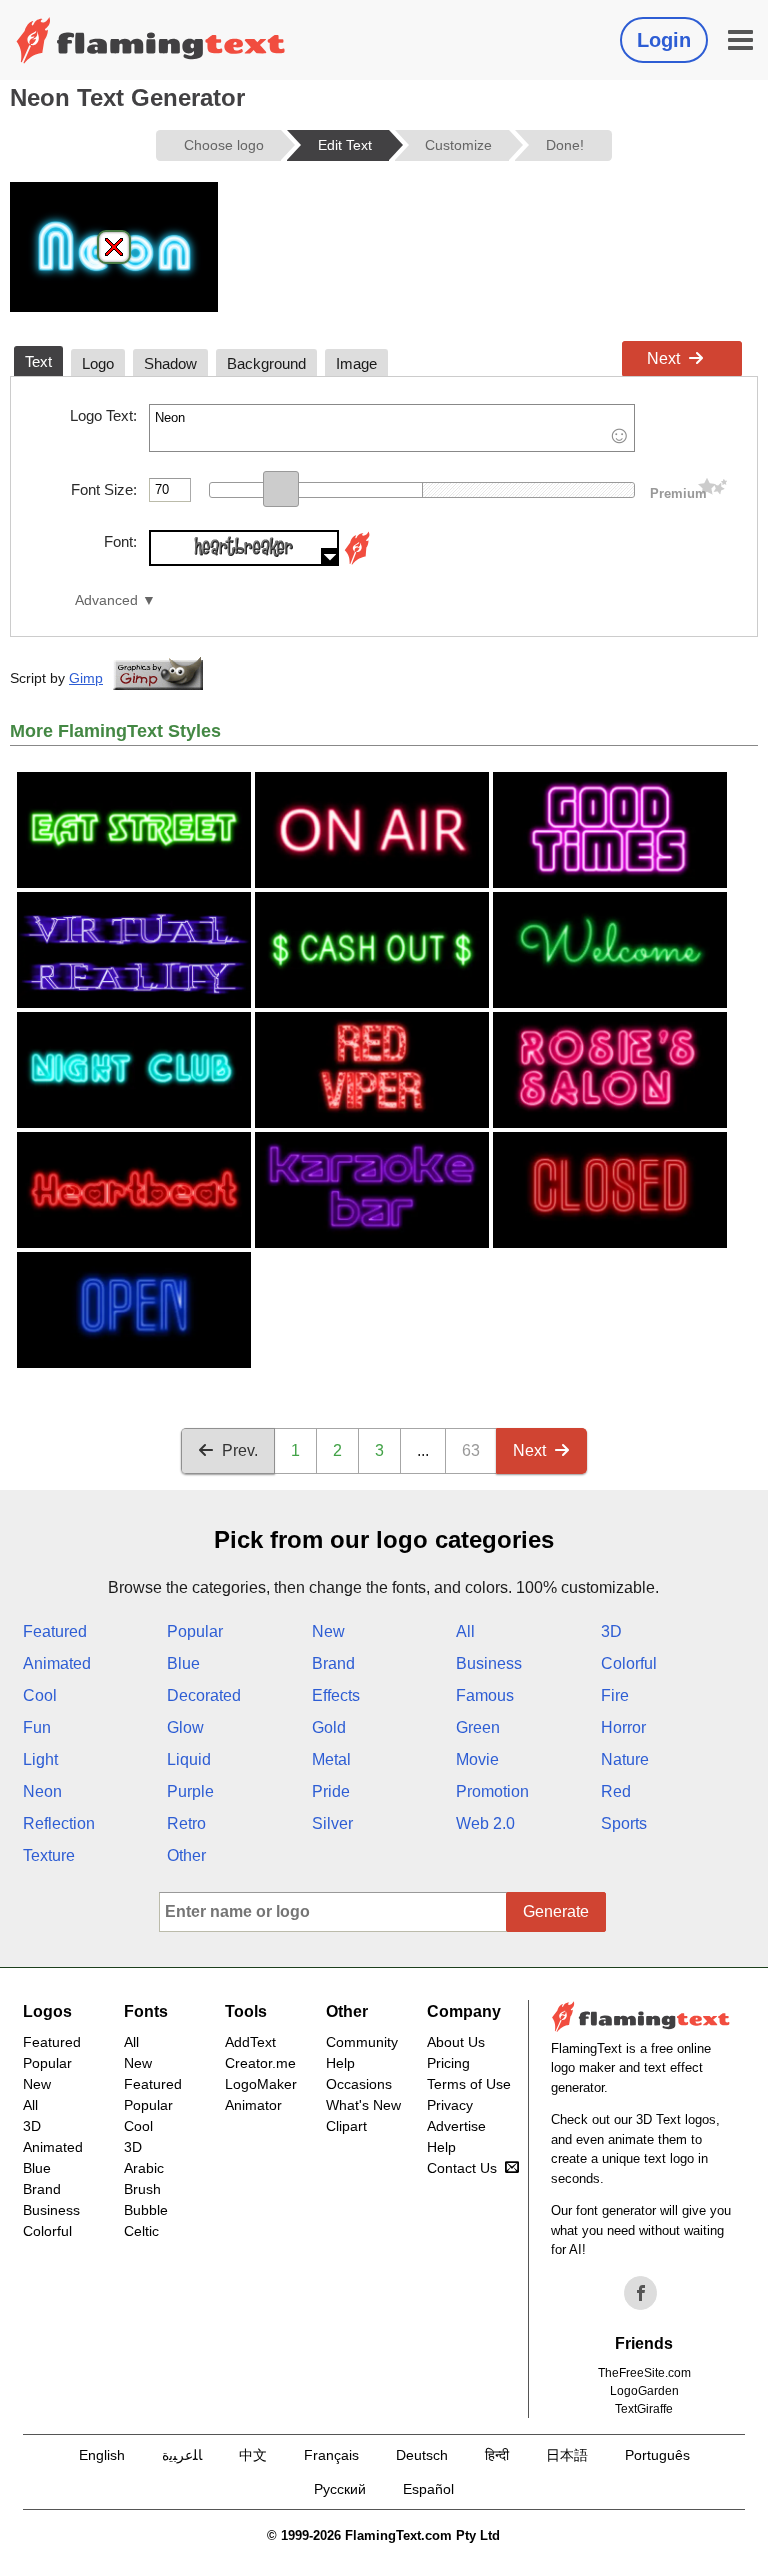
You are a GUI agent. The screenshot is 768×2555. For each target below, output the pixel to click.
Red (616, 1791)
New (328, 1631)
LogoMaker (261, 2084)
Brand (333, 1663)
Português (657, 2455)
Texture (49, 1855)
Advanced (106, 600)
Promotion (492, 1791)
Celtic (141, 2231)
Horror (623, 1727)
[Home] (151, 40)
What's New (363, 2105)
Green (478, 1727)
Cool (40, 1695)
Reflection (59, 1823)
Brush (142, 2189)
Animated (57, 1663)
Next (663, 358)
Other (186, 1855)
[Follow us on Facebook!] (641, 2293)
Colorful (629, 1663)
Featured (55, 1631)
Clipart (346, 2126)
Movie (477, 1759)
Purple (190, 1791)
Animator (253, 2105)
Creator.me (260, 2063)
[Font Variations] (357, 560)
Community (362, 2042)
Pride (331, 1791)
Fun (37, 1727)
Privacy (450, 2105)
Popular (195, 1631)
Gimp (86, 678)
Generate (556, 1911)
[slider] (281, 489)
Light (40, 1759)
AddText (250, 2042)
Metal (331, 1759)
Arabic (144, 2168)
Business (489, 1663)
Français (331, 2455)
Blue (183, 1663)
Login (664, 40)
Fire (615, 1695)
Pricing (448, 2063)
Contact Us (462, 2168)
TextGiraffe (644, 2409)
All (465, 1631)
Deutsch (422, 2455)
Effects (336, 1695)
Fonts (146, 2011)
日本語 (567, 2455)
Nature (625, 1759)
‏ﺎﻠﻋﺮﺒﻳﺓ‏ (182, 2455)
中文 (253, 2455)
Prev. (240, 1450)
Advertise (456, 2126)
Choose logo (224, 145)
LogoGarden (644, 2391)
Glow (185, 1727)
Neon (42, 1791)
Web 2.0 (485, 1823)
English (102, 2455)
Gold (329, 1727)
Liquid (189, 1759)
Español (428, 2489)
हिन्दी (497, 2455)
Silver (332, 1823)
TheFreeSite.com (644, 2373)
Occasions (359, 2084)
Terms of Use (469, 2084)
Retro (186, 1823)
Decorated (204, 1695)
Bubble (146, 2210)
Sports (624, 1823)
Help (340, 2063)
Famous (485, 1695)
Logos (47, 2011)
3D (611, 1631)
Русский (340, 2489)
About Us (456, 2042)
